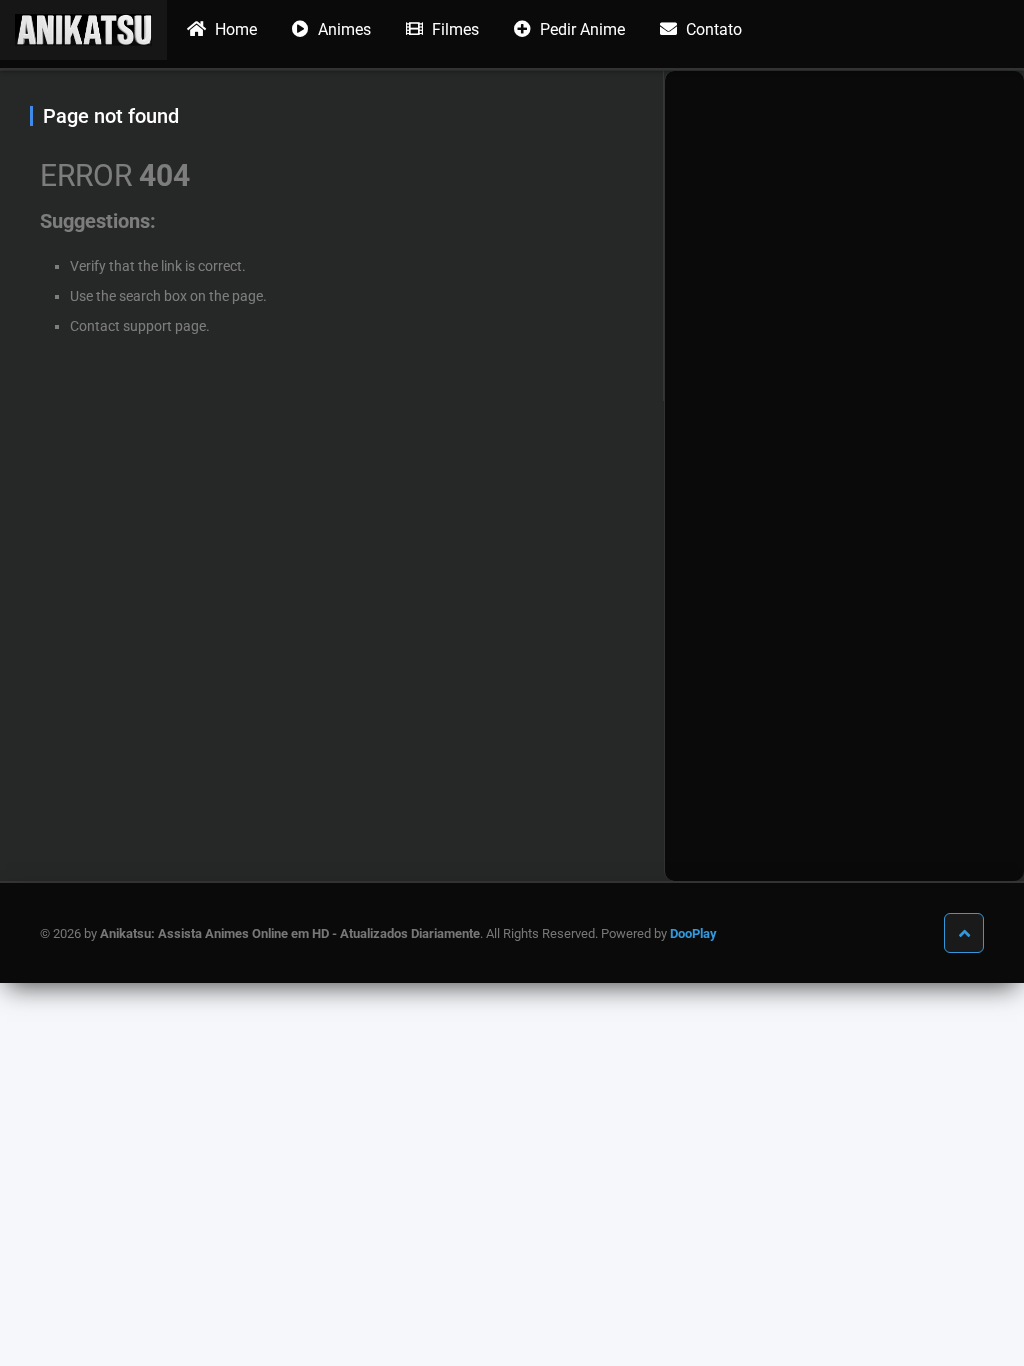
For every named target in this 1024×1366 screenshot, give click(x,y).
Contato (712, 29)
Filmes (453, 29)
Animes (342, 29)
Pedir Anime (580, 29)
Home (234, 29)
